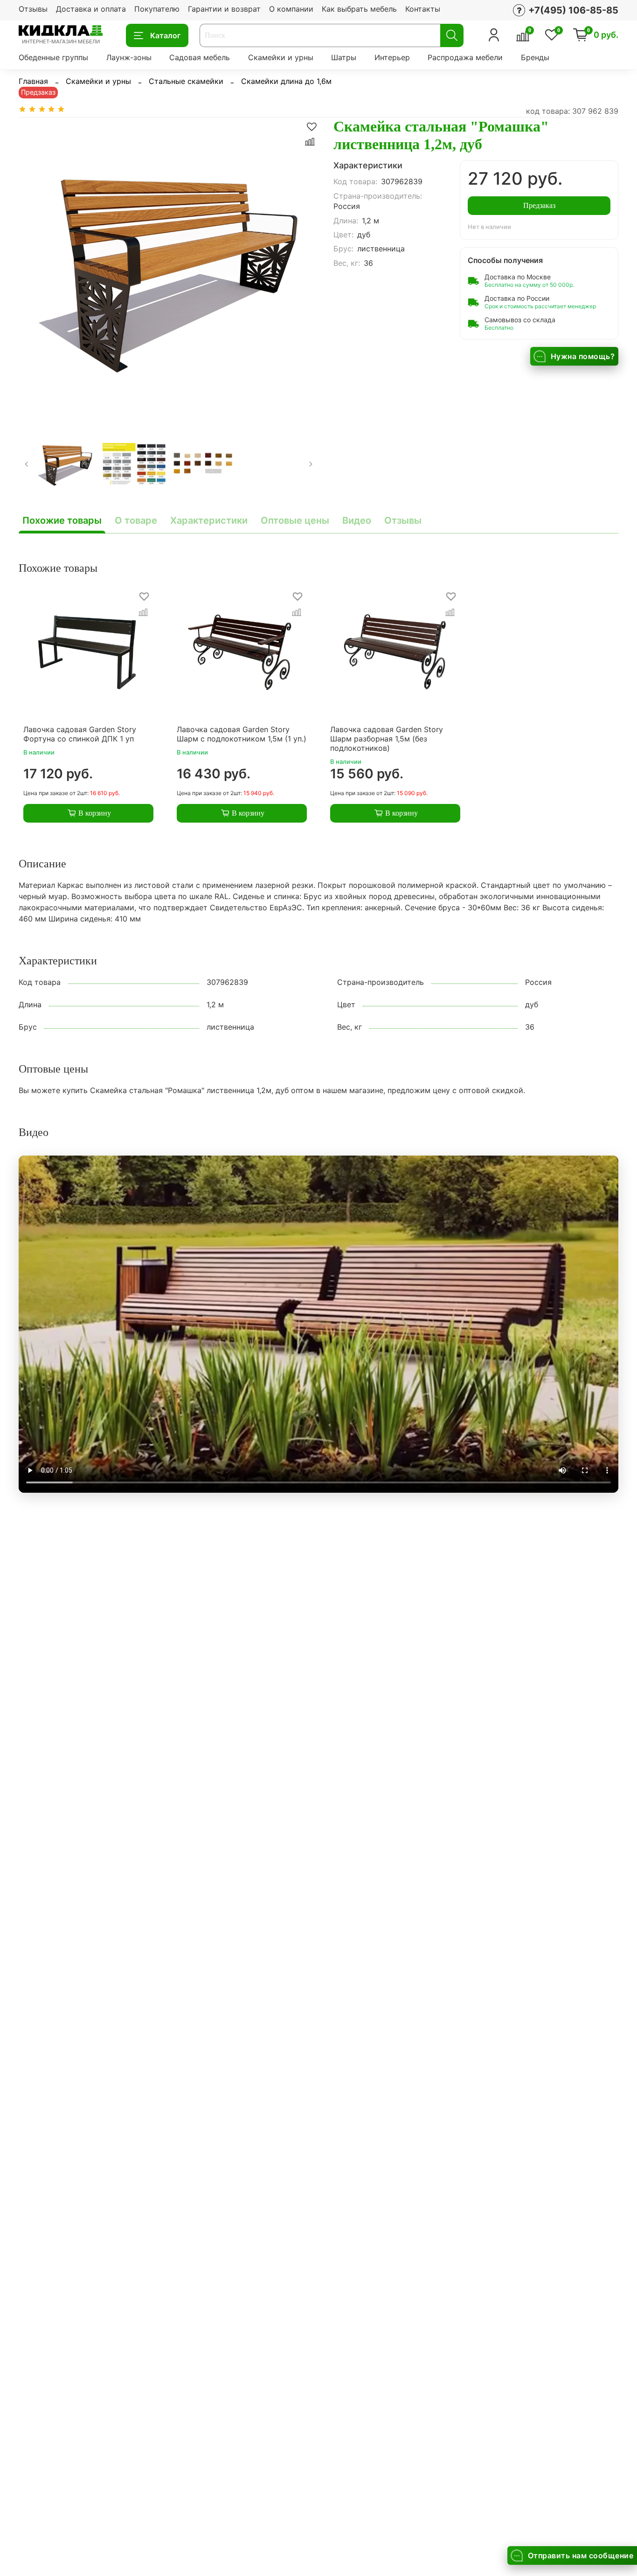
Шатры (344, 57)
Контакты (423, 9)
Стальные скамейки (186, 81)
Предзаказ (539, 205)
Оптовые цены (295, 520)
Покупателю (157, 9)
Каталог (165, 35)
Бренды (535, 57)
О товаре (136, 520)
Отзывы (33, 9)
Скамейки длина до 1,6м (286, 81)
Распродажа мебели (465, 57)
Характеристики (209, 520)
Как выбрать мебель (359, 9)
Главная (33, 81)
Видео (357, 520)
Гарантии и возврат (224, 9)
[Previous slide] (34, 267)
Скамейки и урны (281, 57)
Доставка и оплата (91, 9)
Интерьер (392, 57)
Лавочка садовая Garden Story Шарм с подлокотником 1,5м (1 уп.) (242, 734)
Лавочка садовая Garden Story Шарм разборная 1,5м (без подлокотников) (387, 739)
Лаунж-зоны (129, 57)
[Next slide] (304, 267)
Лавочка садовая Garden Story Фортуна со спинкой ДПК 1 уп (80, 734)
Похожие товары (62, 520)
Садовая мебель (200, 57)
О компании (291, 9)
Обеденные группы (53, 57)
